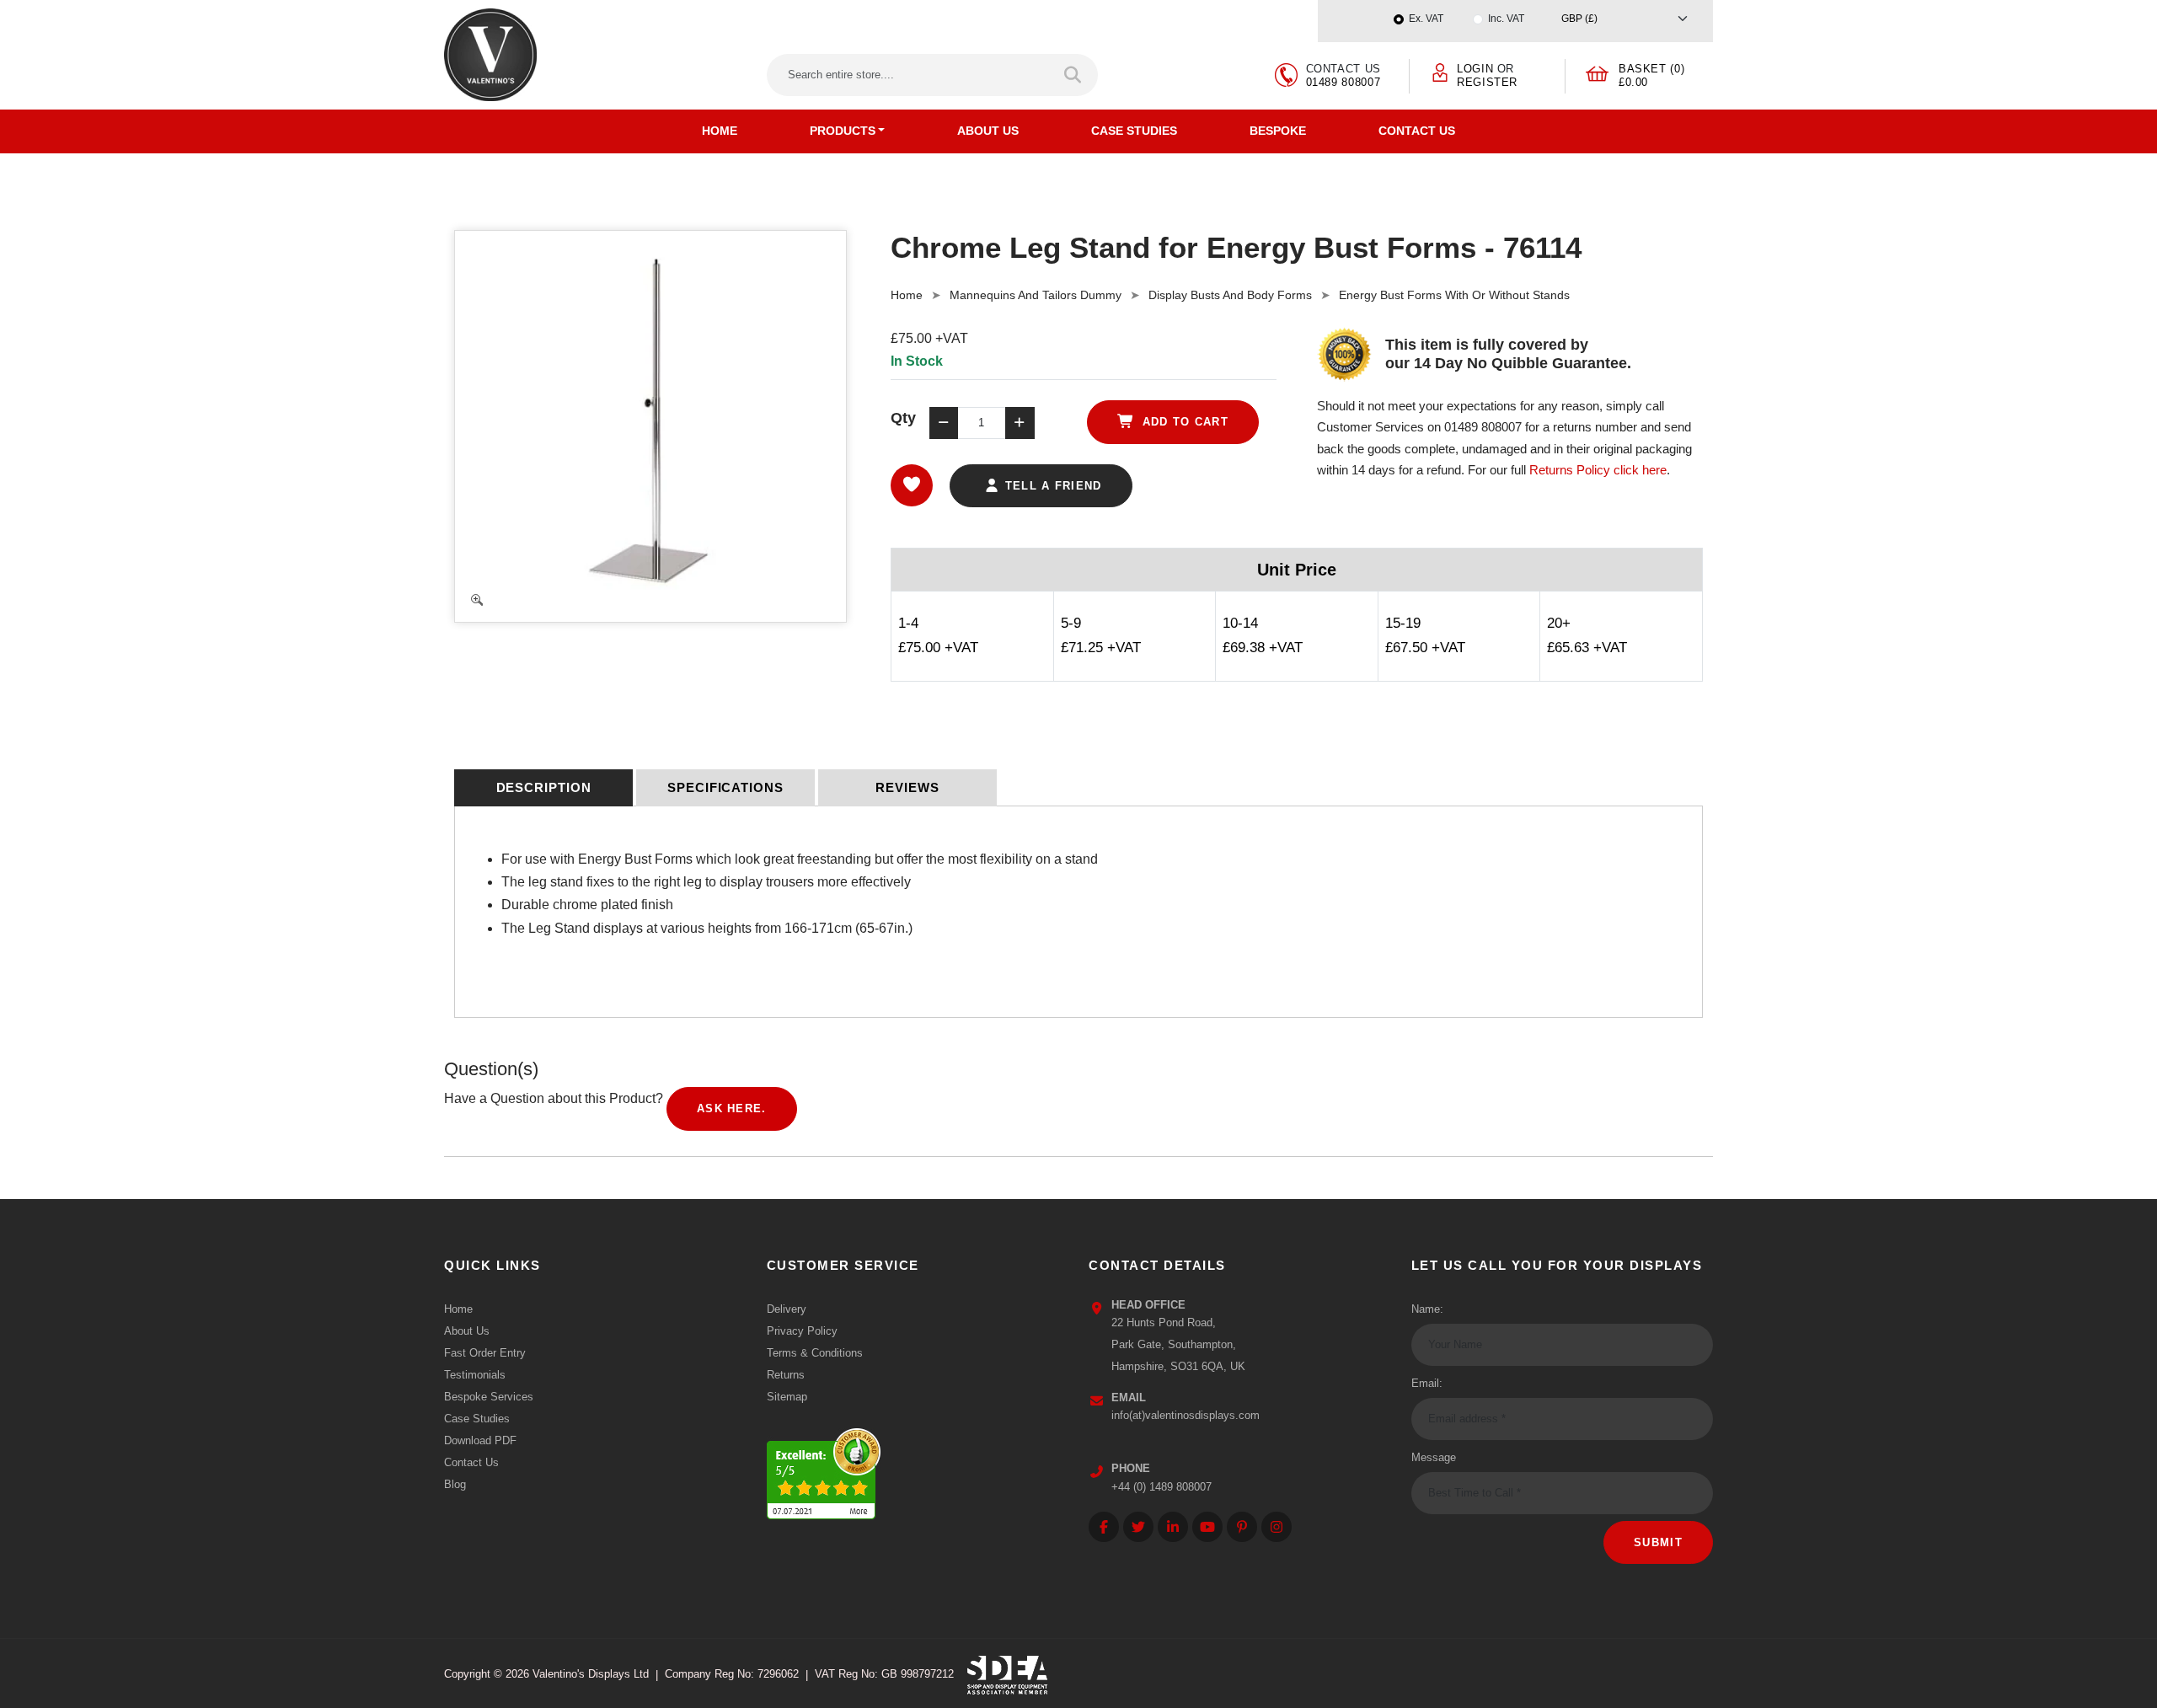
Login (1475, 69)
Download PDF (480, 1440)
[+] (1020, 423)
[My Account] (1440, 71)
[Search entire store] (1074, 75)
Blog (455, 1484)
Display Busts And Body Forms (1230, 295)
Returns (786, 1375)
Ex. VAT (1426, 19)
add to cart (1183, 422)
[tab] (543, 788)
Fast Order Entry (485, 1353)
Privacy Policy (802, 1331)
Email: (1427, 1383)
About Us (988, 131)
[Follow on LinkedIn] (1173, 1527)
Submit (1658, 1542)
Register (1487, 82)
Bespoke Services (489, 1397)
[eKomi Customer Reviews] (824, 1469)
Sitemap (787, 1397)
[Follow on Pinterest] (1242, 1527)
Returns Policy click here (1598, 470)
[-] (944, 423)
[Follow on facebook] (1104, 1527)
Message (1434, 1457)
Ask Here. (732, 1108)
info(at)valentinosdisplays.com (1186, 1415)
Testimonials (475, 1375)
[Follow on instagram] (1277, 1527)
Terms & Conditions (815, 1353)
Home (720, 131)
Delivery (787, 1309)
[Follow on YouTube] (1207, 1527)
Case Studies (1134, 131)
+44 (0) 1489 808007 (1161, 1487)
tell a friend (1051, 486)
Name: (1427, 1309)
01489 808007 (1343, 82)
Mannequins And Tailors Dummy (1036, 295)
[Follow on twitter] (1138, 1527)
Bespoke (1278, 131)
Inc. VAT (1506, 19)
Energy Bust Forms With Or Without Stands (1454, 295)
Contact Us (1417, 131)
